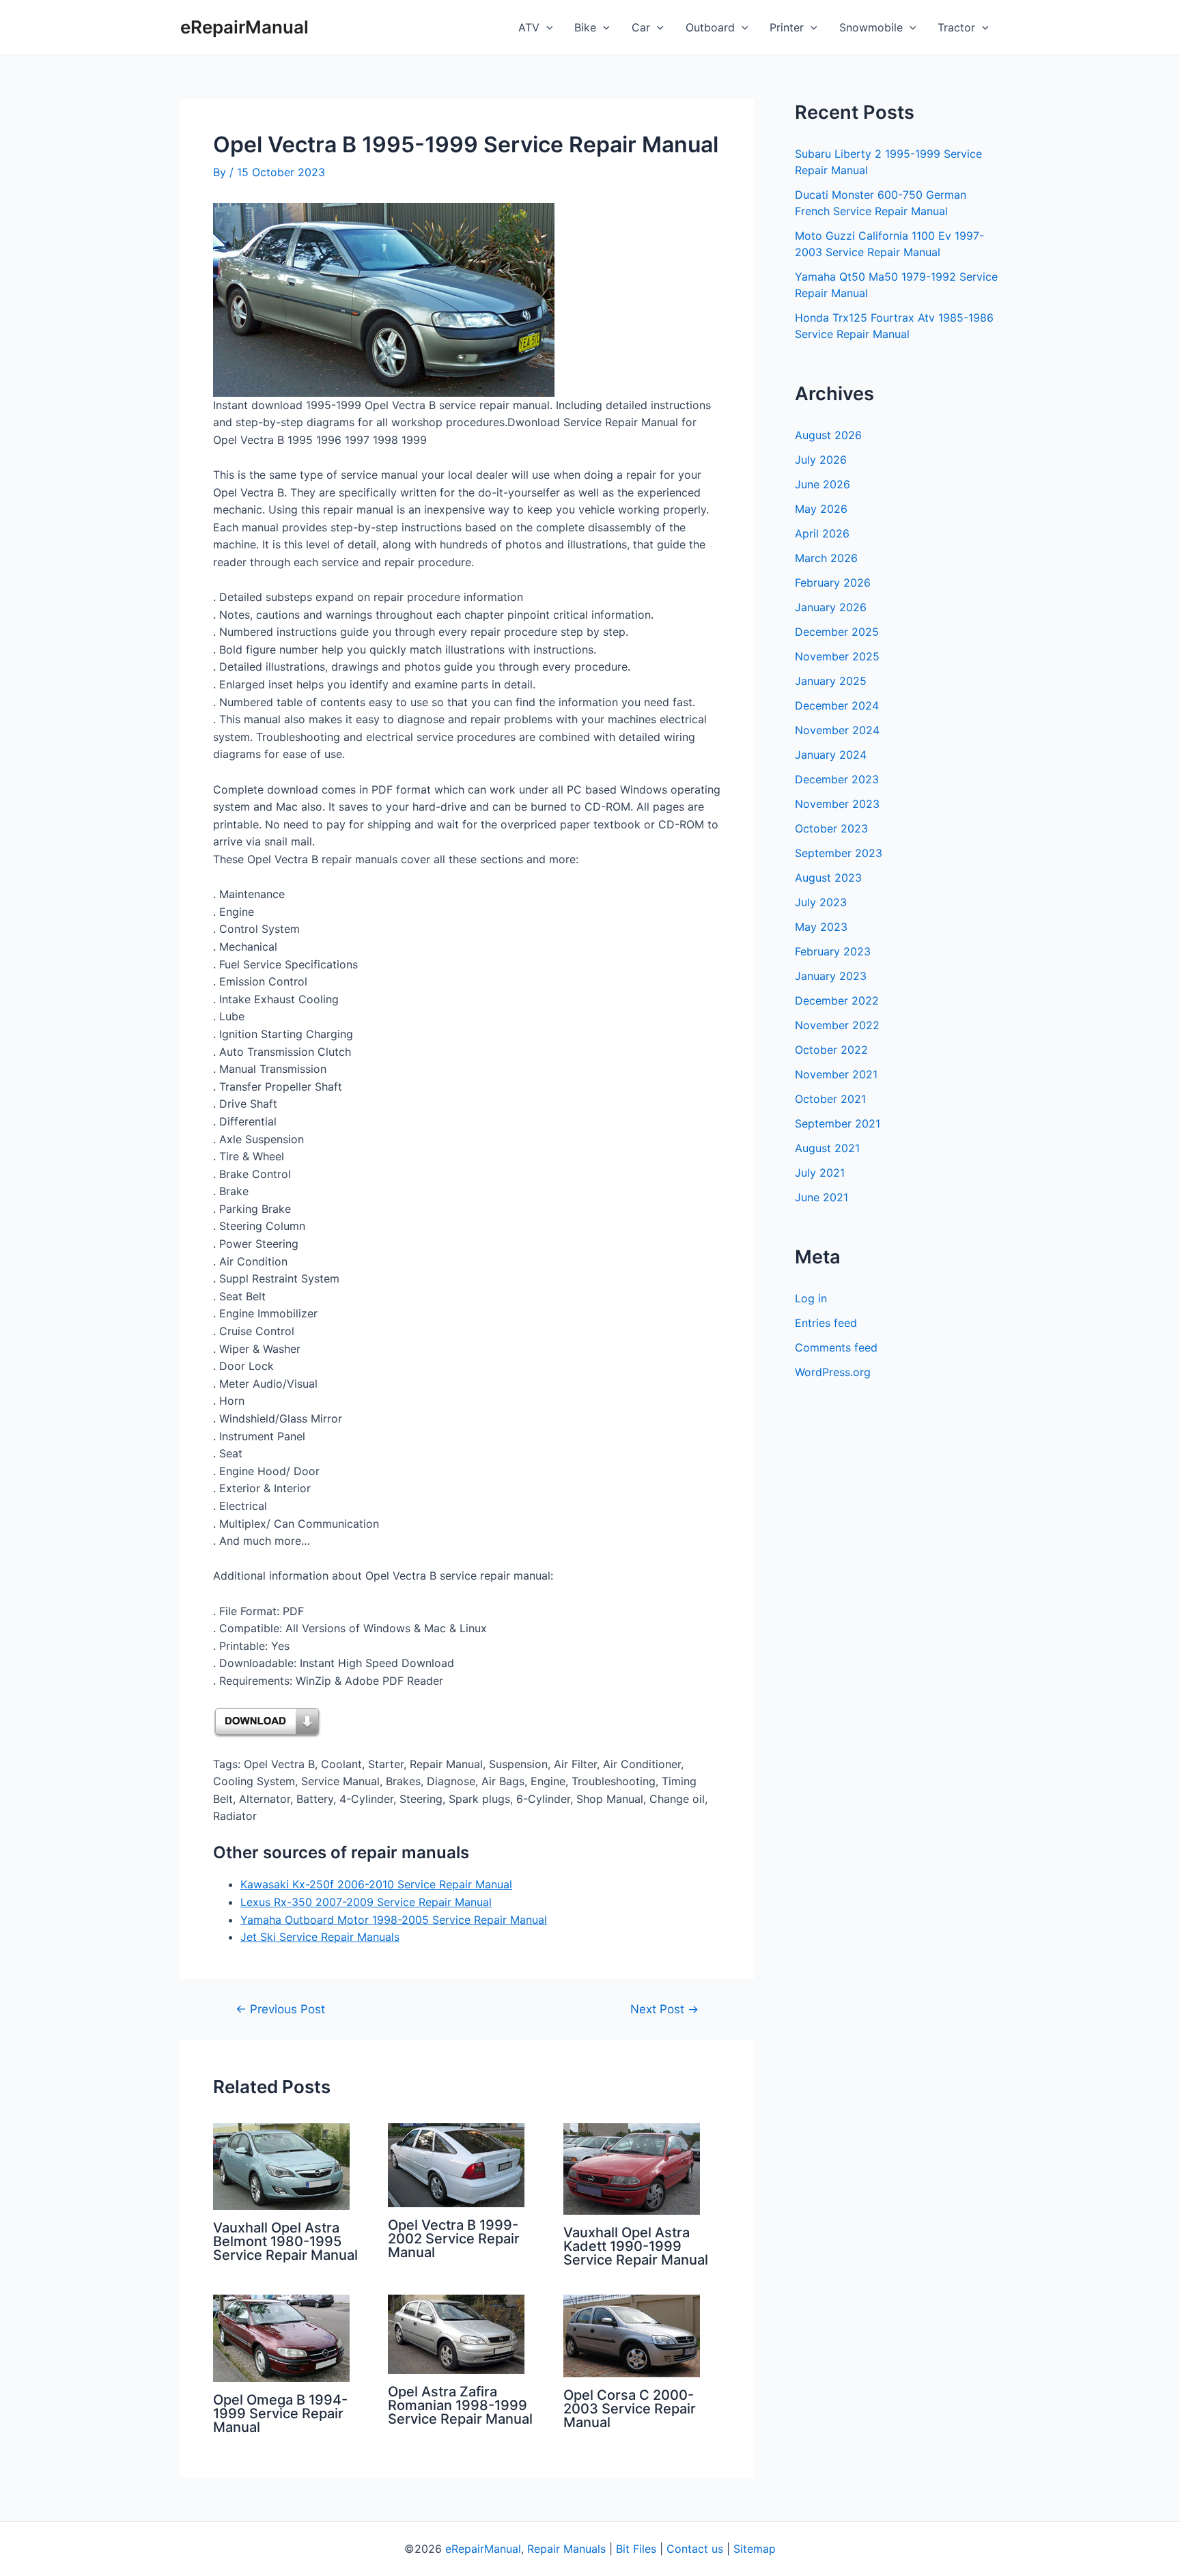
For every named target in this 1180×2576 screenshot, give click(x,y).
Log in (811, 1298)
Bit (623, 2549)
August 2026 (828, 435)
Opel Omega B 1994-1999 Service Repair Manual (280, 2413)
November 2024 (837, 730)
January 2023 (831, 976)
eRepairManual (244, 27)
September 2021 (838, 1123)
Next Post (664, 2009)
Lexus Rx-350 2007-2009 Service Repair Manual (366, 1902)
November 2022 (837, 1025)
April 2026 (822, 533)
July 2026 (821, 460)
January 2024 (831, 755)
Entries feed (826, 1323)
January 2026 (831, 607)
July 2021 (820, 1173)
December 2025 (837, 632)
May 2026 (821, 509)
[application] (546, 27)
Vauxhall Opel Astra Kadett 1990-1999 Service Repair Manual (636, 2246)
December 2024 (837, 705)
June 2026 (823, 484)
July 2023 (821, 902)
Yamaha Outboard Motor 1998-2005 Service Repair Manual (394, 1920)
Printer (787, 27)
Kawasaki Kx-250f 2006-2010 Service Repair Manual (376, 1884)
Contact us (695, 2549)
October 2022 (831, 1050)
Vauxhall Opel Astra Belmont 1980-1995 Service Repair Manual (285, 2241)
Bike (585, 27)
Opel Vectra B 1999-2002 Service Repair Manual (454, 2239)
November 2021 (836, 1074)
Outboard (710, 27)
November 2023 (837, 804)
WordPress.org (833, 1372)
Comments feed (836, 1347)
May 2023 (821, 927)
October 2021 (830, 1099)
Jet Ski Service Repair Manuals (320, 1937)
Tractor (956, 27)
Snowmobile (871, 27)
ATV (529, 27)
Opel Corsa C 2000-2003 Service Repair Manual (630, 2409)
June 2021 (821, 1197)
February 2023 (833, 951)
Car (641, 27)
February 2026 (833, 583)
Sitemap (755, 2549)
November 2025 (837, 656)
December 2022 (837, 1000)
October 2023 (831, 828)
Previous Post (280, 2009)
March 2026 (826, 558)
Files (645, 2549)
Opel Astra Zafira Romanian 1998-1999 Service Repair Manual (460, 2405)
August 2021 (827, 1148)
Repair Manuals (566, 2549)
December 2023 (837, 779)
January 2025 (831, 681)
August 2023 (828, 878)
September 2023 (839, 853)
